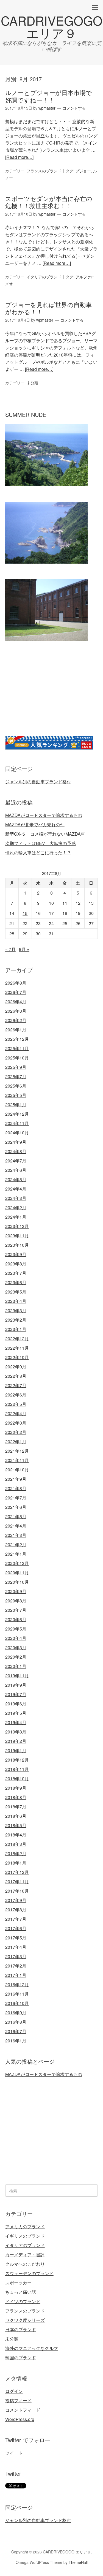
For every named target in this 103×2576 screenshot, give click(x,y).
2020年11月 (17, 1573)
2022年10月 (17, 1357)
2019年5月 (16, 1713)
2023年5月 (16, 1292)
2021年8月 (16, 1488)
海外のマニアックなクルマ (32, 2348)
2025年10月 (17, 1058)
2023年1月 (16, 1329)
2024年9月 (16, 1142)
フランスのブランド (44, 171)
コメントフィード (23, 2410)
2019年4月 (16, 1722)
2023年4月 (16, 1301)
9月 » (24, 949)
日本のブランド (21, 2329)
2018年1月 (16, 1863)
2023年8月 (16, 1264)
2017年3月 (16, 1956)
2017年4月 (16, 1947)
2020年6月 (16, 1619)
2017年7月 (16, 1919)
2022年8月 (16, 1376)
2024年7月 (16, 1161)
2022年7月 (16, 1385)
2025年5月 (16, 1095)
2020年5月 (16, 1629)
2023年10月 (17, 1245)
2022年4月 (16, 1413)
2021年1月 (16, 1554)
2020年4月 (16, 1638)
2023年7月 (16, 1273)
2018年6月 (16, 1816)
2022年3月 (16, 1423)
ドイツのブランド (23, 2301)
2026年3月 (16, 1011)
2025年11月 (17, 1048)
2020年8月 (16, 1601)
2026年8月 (16, 983)
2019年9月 (16, 1685)
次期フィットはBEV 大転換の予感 (41, 843)
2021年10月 (17, 1470)
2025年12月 (17, 1039)
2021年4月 (16, 1526)
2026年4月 (16, 1002)
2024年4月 (16, 1189)
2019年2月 (16, 1741)
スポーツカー (18, 2283)
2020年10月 (17, 1582)
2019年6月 (16, 1704)
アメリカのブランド (25, 2226)
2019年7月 (16, 1694)
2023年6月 (16, 1282)
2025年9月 (16, 1067)
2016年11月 (17, 1994)
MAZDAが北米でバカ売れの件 (35, 824)
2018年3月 (16, 1844)
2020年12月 (17, 1563)
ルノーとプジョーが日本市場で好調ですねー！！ (49, 96)
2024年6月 (16, 1170)
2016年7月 (16, 2031)
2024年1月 (16, 1217)
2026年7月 (16, 992)
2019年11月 (17, 1676)
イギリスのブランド (25, 2236)
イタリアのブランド (44, 277)
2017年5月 (16, 1938)
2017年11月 (17, 1881)
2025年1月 (16, 1104)
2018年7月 (16, 1807)
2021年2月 (16, 1544)
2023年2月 (16, 1320)
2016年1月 (16, 2041)
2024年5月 (16, 1179)
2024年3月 (16, 1198)
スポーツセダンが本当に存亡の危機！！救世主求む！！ (49, 202)
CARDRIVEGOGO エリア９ (52, 26)
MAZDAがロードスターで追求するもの (44, 815)
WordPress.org (20, 2419)
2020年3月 (16, 1647)
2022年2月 (16, 1432)
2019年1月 (16, 1750)
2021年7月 (16, 1498)
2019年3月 (16, 1732)
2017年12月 (17, 1872)
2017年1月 (16, 1975)
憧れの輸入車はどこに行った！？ (38, 853)
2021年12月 (17, 1451)
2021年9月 (16, 1479)
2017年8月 (16, 1910)
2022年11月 (17, 1348)
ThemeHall (78, 2562)
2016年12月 (17, 1984)
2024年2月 (16, 1207)
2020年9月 (16, 1591)
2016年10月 (17, 2003)
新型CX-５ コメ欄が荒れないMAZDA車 (45, 834)
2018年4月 (16, 1835)
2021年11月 (17, 1460)
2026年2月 (16, 1020)
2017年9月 (16, 1900)
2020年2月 (16, 1657)
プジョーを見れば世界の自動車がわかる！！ (48, 308)
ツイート (14, 2453)
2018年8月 (16, 1797)
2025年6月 (16, 1086)
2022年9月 (16, 1367)
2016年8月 (16, 2022)
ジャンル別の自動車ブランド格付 (38, 782)
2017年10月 (17, 1891)
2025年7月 (16, 1076)
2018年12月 (17, 1760)
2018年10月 (17, 1779)
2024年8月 (16, 1151)
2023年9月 (16, 1254)
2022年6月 (16, 1395)
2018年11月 (17, 1769)
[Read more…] (19, 157)
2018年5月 (16, 1825)
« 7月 (10, 949)
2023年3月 (16, 1310)
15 (25, 913)
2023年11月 (17, 1236)
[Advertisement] (51, 695)
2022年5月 (16, 1404)
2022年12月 (17, 1339)
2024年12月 (17, 1114)
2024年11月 (17, 1123)
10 (51, 903)
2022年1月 (16, 1441)
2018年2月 (16, 1853)
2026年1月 (16, 1030)
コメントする (74, 108)
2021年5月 (16, 1516)
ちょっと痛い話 (21, 2292)
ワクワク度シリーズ (25, 2320)
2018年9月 (16, 1788)
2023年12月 (17, 1226)
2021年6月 (16, 1507)
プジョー (83, 171)
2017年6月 (16, 1928)
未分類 (32, 383)
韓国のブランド (21, 2358)
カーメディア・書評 (25, 2255)
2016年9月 (16, 2013)
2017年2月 (16, 1966)
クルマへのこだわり (25, 2264)
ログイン (14, 2391)
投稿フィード (18, 2400)
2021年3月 (16, 1535)
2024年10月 (17, 1133)
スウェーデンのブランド (29, 2273)
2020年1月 (16, 1666)
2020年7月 (16, 1610)
